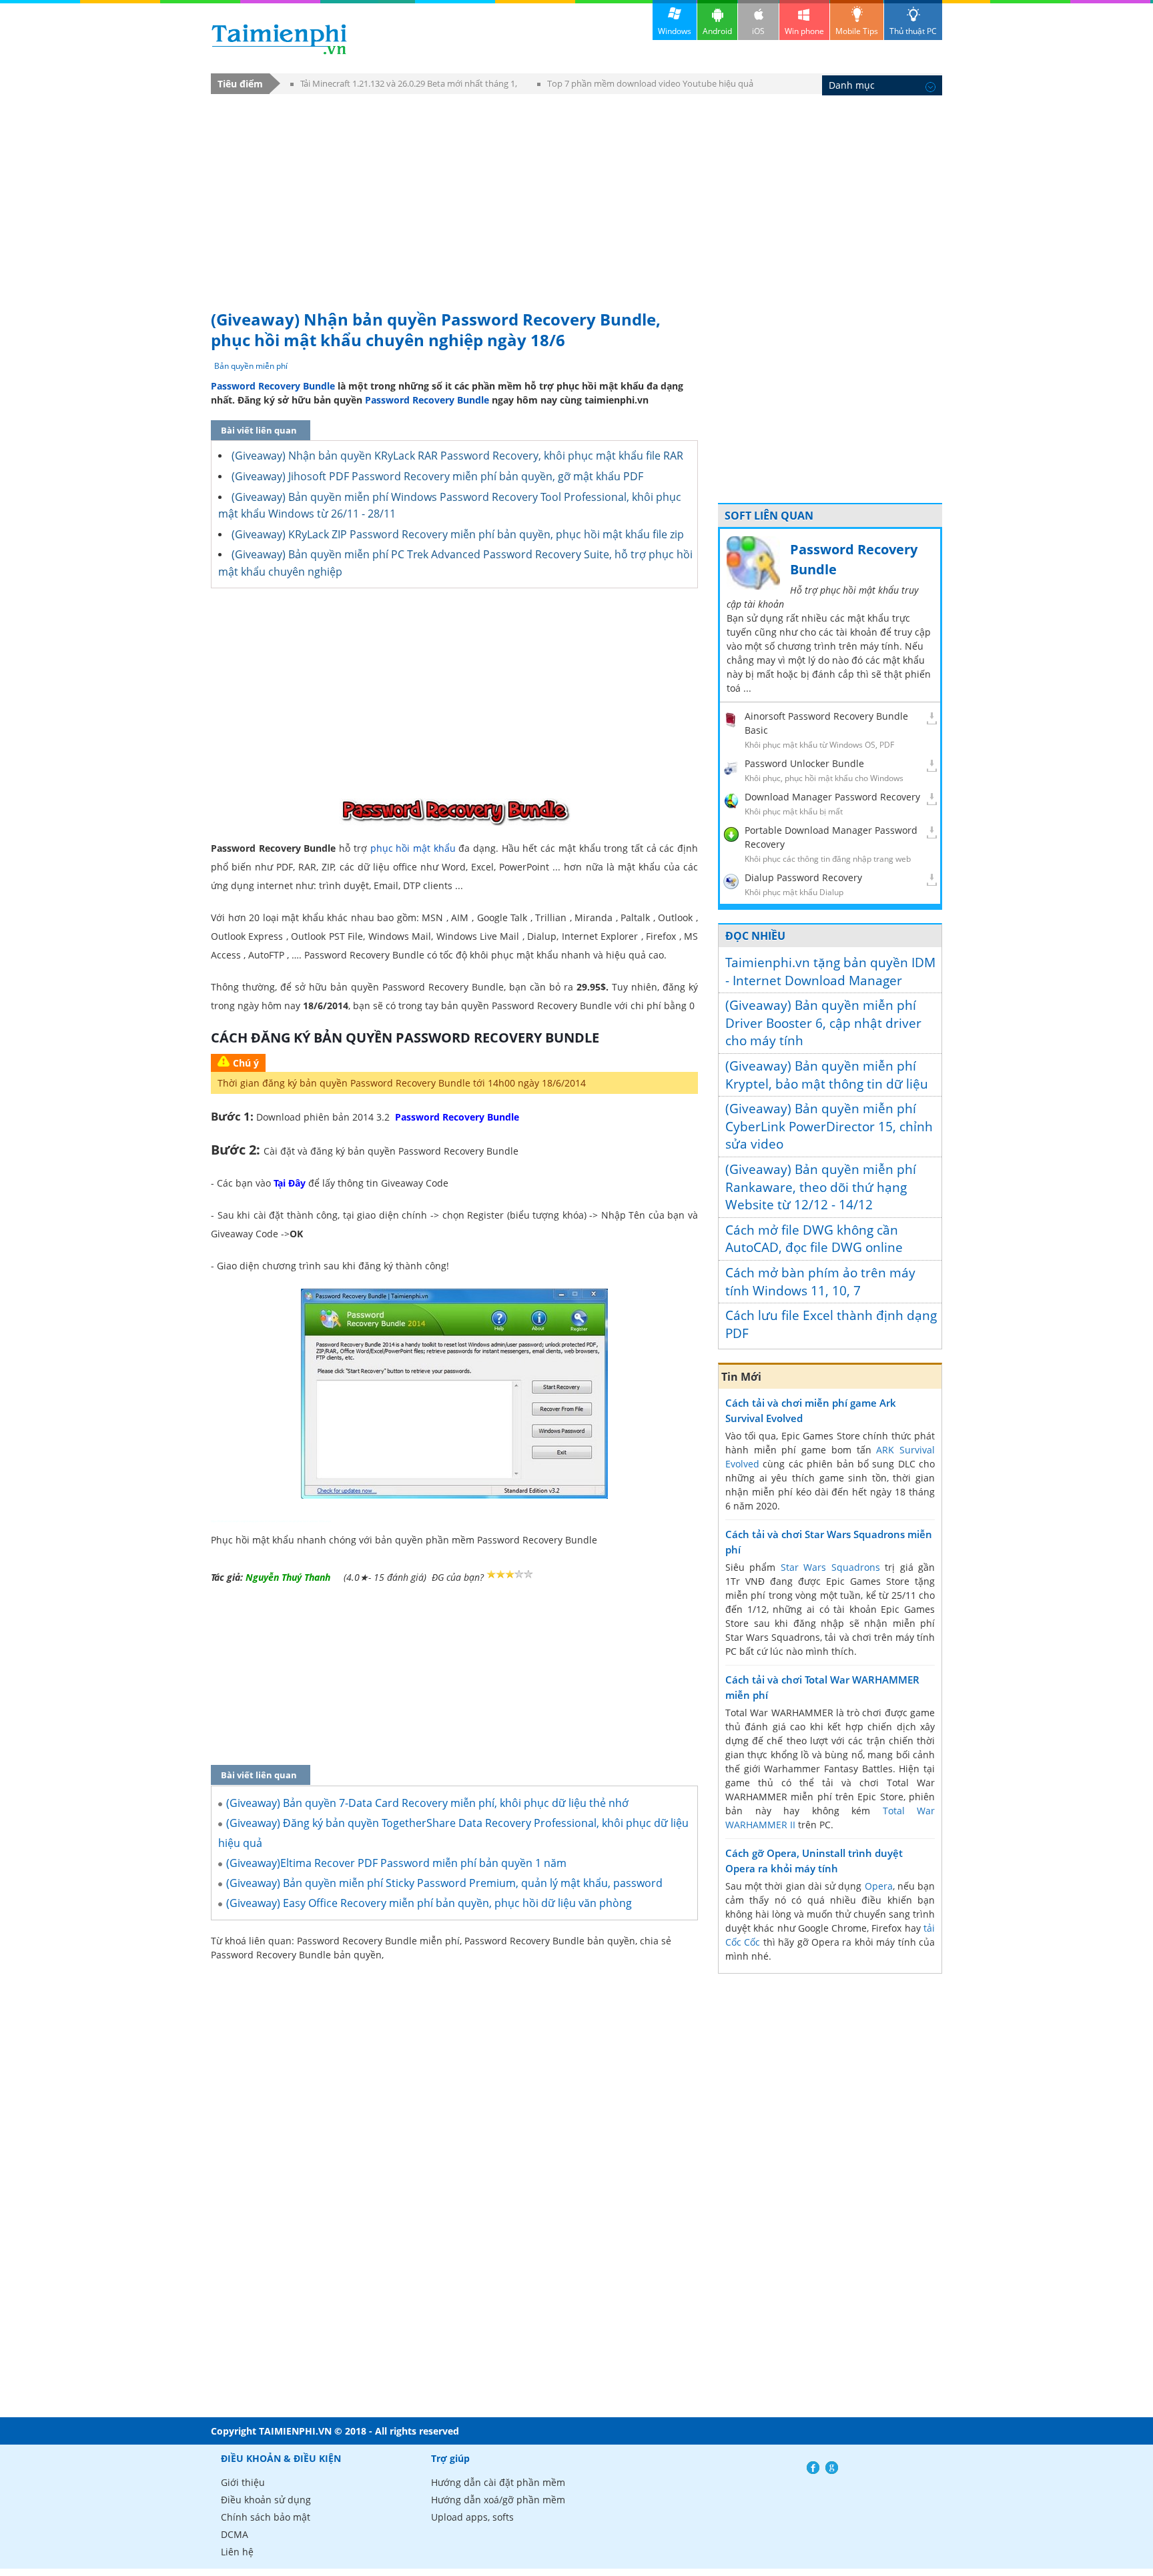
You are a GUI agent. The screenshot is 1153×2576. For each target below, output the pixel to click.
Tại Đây (290, 1183)
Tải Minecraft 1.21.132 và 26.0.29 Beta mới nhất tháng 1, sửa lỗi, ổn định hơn (404, 86)
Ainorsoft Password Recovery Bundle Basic (826, 723)
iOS (758, 31)
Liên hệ (237, 2552)
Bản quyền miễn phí (251, 366)
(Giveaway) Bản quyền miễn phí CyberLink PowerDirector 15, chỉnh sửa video (829, 1126)
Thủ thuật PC (913, 31)
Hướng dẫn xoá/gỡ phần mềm (498, 2500)
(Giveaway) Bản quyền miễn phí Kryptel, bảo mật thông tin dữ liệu (827, 1075)
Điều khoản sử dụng (266, 2500)
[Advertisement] (576, 195)
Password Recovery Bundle (273, 386)
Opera (879, 1886)
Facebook (813, 2468)
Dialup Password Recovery (803, 877)
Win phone (804, 31)
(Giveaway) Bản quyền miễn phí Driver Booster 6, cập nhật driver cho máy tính (823, 1023)
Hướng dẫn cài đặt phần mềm (498, 2482)
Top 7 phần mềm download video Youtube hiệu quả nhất (645, 86)
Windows (675, 31)
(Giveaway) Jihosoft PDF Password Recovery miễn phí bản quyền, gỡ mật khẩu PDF (437, 476)
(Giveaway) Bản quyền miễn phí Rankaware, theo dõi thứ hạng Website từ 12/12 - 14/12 (821, 1187)
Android (717, 31)
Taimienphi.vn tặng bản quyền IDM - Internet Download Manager (830, 972)
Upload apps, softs (472, 2517)
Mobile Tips (857, 31)
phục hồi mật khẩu (413, 848)
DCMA (235, 2534)
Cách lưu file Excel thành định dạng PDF (831, 1324)
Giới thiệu (243, 2482)
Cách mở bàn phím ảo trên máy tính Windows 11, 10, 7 (820, 1282)
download (279, 39)
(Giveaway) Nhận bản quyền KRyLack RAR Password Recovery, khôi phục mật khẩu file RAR (457, 456)
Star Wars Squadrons (830, 1567)
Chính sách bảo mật (266, 2517)
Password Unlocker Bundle (804, 763)
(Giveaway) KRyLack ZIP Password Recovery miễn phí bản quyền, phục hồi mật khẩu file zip (458, 534)
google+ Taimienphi (832, 2468)
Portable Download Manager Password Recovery (831, 837)
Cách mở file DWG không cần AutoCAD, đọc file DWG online (814, 1239)
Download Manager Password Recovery (832, 797)
